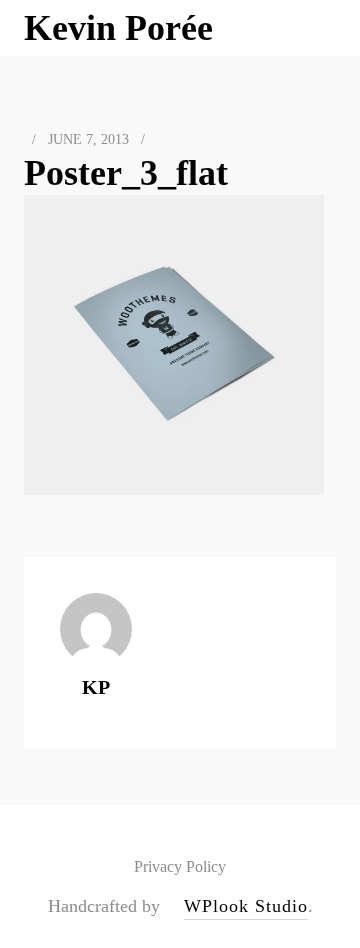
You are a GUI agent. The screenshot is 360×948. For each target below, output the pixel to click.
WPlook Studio (246, 906)
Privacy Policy (180, 866)
